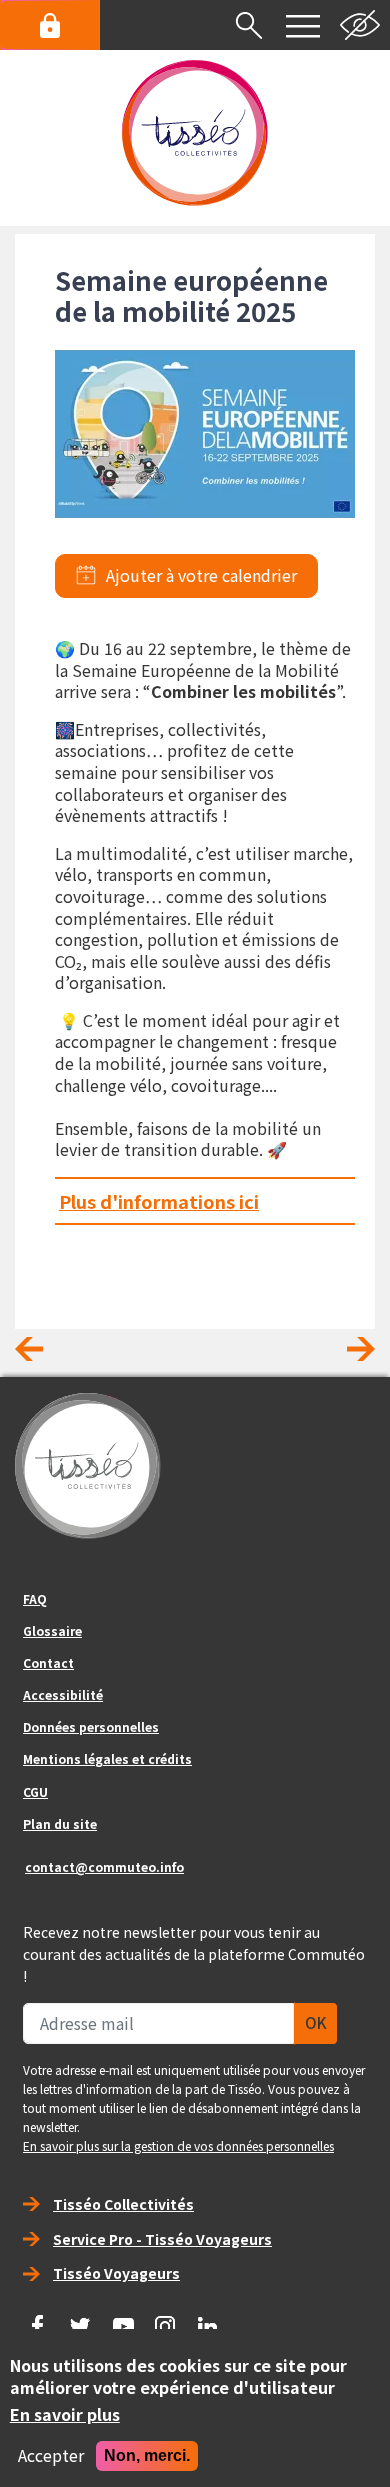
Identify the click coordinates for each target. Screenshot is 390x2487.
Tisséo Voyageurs (116, 2273)
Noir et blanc (360, 25)
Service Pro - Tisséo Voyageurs (162, 2239)
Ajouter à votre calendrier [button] (201, 576)
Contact (48, 1662)
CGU (35, 1791)
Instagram (166, 2319)
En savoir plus (65, 2415)
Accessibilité (63, 1694)
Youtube (123, 2319)
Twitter (81, 2319)
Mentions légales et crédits (107, 1758)
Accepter (51, 2456)
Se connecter (50, 25)
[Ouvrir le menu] (303, 25)
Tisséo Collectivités (123, 2204)
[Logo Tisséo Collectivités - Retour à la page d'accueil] (195, 133)
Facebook (38, 2319)
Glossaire (52, 1630)
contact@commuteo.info (104, 1866)
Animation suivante (345, 1356)
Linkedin (208, 2319)
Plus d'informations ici (159, 1201)
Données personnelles (91, 1726)
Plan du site (60, 1823)
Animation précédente (45, 1356)
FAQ (35, 1598)
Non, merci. (147, 2455)
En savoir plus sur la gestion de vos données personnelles (178, 2145)
